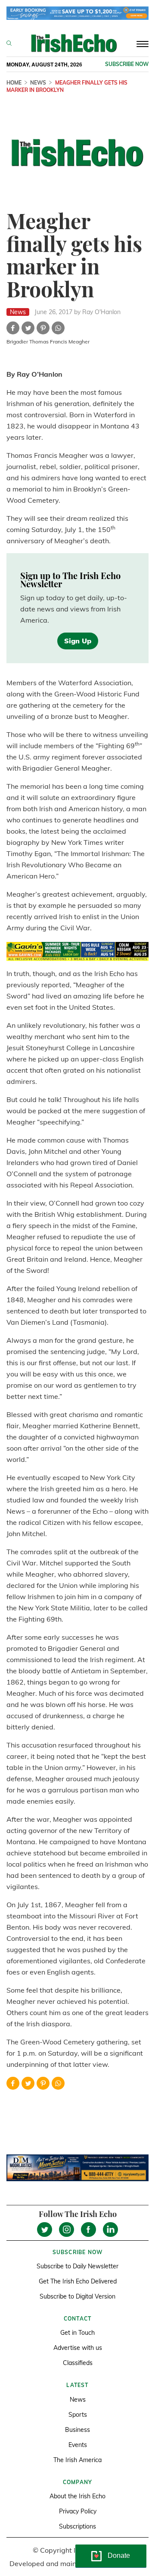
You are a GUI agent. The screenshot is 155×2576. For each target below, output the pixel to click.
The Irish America (77, 2460)
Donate (119, 2556)
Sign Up (78, 641)
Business (77, 2430)
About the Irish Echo (77, 2496)
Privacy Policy (78, 2511)
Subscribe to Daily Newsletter (77, 2266)
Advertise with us (78, 2348)
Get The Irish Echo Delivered (78, 2281)
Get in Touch (77, 2333)
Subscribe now (127, 64)
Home (14, 83)
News (38, 83)
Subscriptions (77, 2526)
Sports (78, 2415)
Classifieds (78, 2363)
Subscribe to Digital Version (77, 2296)
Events (78, 2445)
